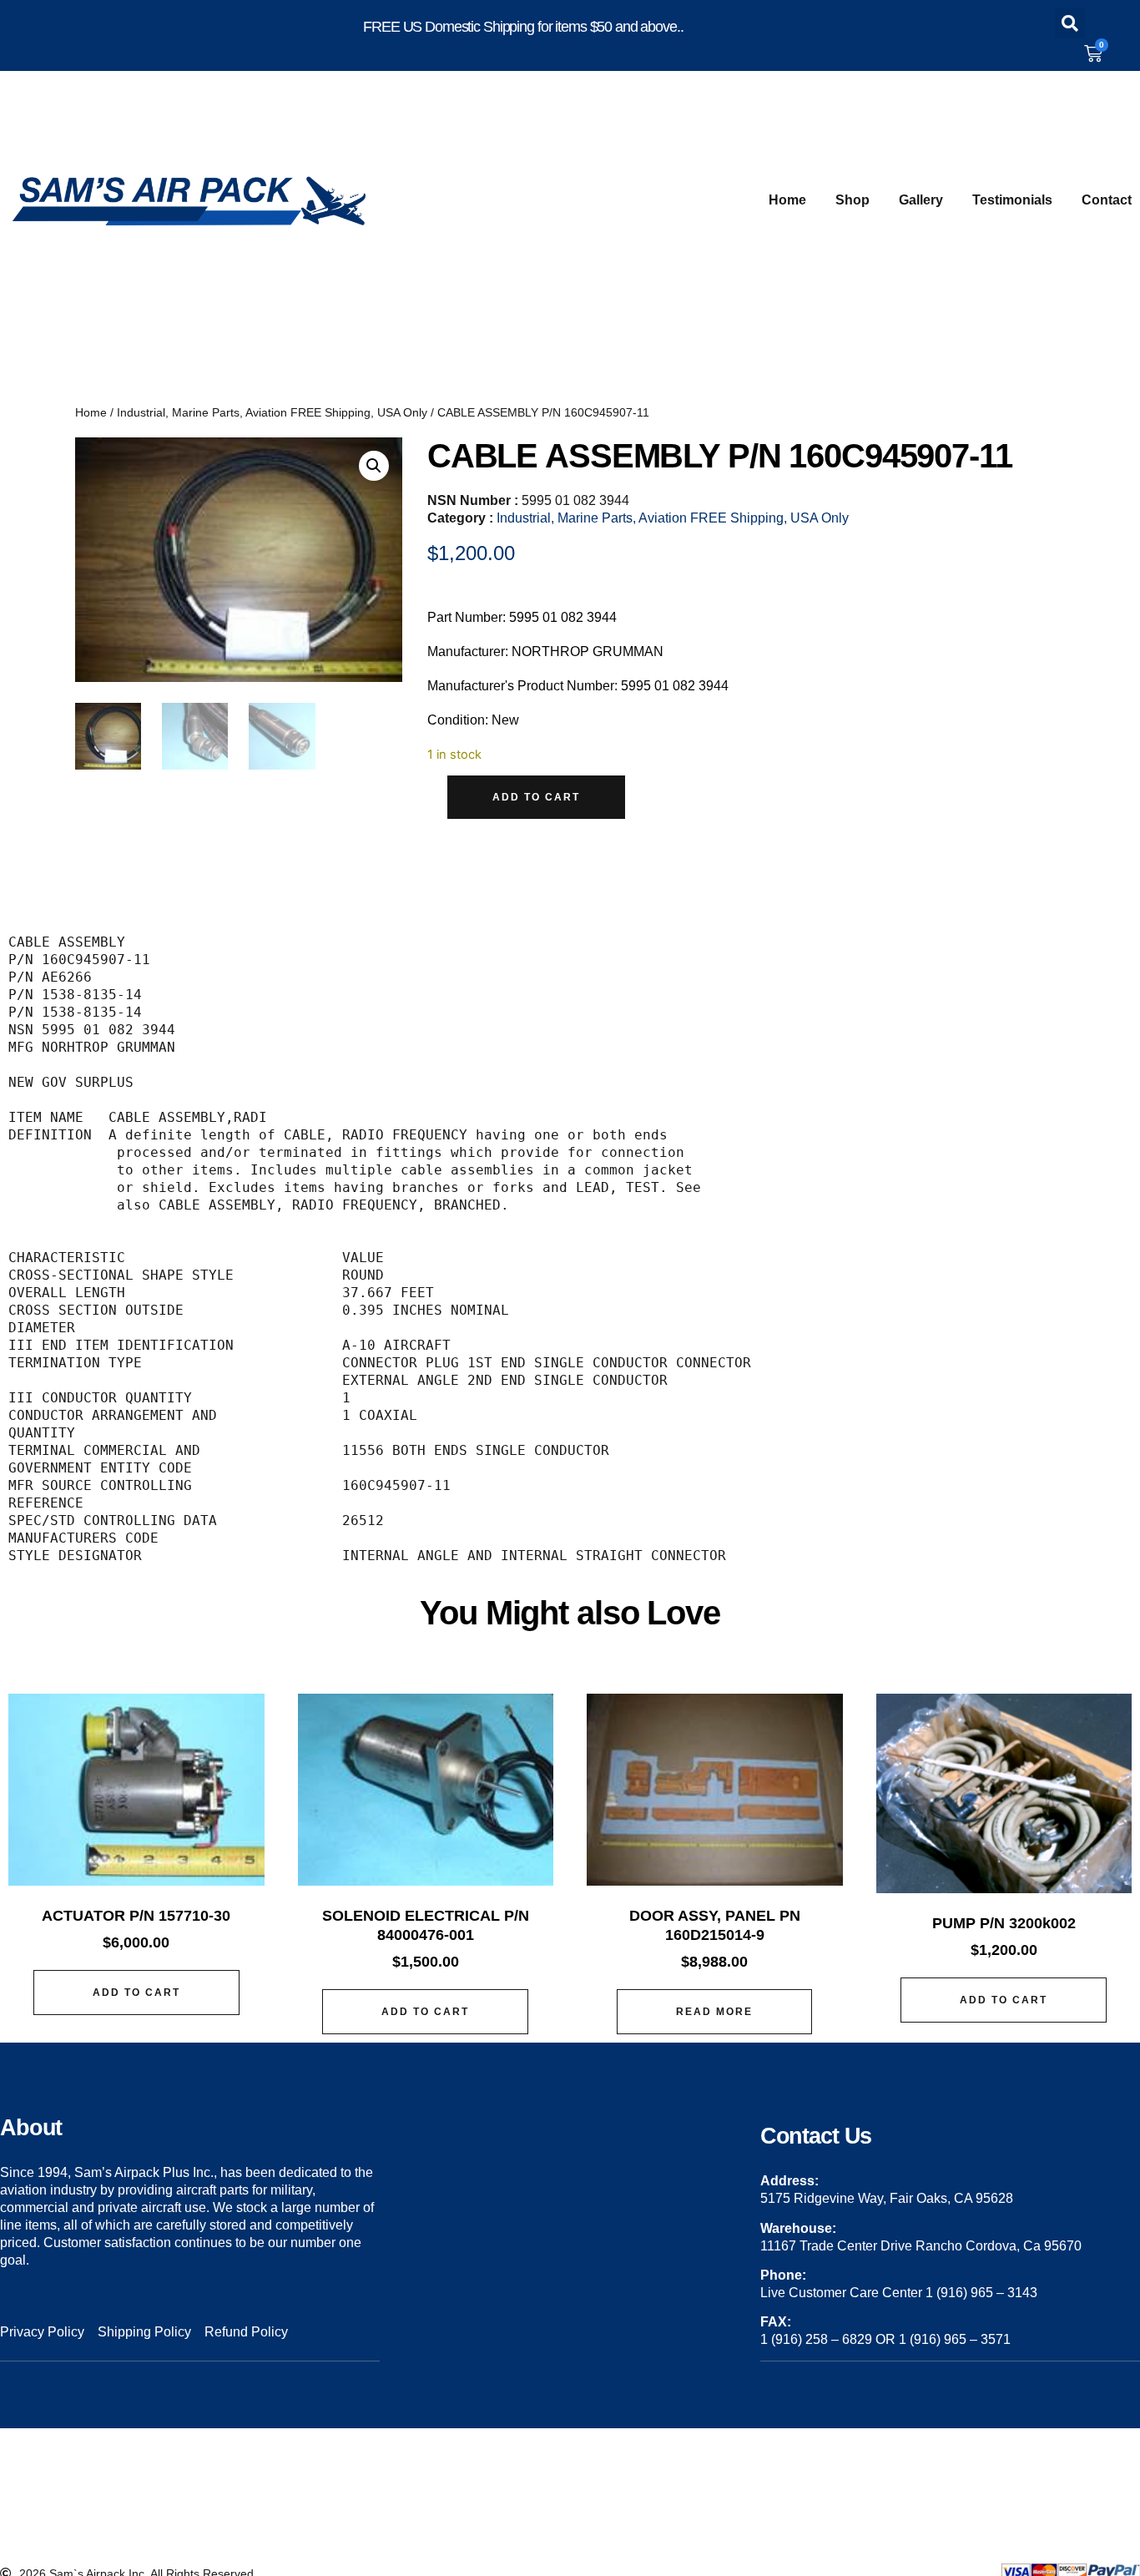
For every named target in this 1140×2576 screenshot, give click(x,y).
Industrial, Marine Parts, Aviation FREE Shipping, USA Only (272, 412)
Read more (714, 2012)
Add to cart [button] (136, 1993)
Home (787, 200)
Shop (852, 200)
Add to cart (536, 797)
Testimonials (1012, 200)
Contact (1107, 200)
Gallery (921, 200)
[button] (1070, 23)
